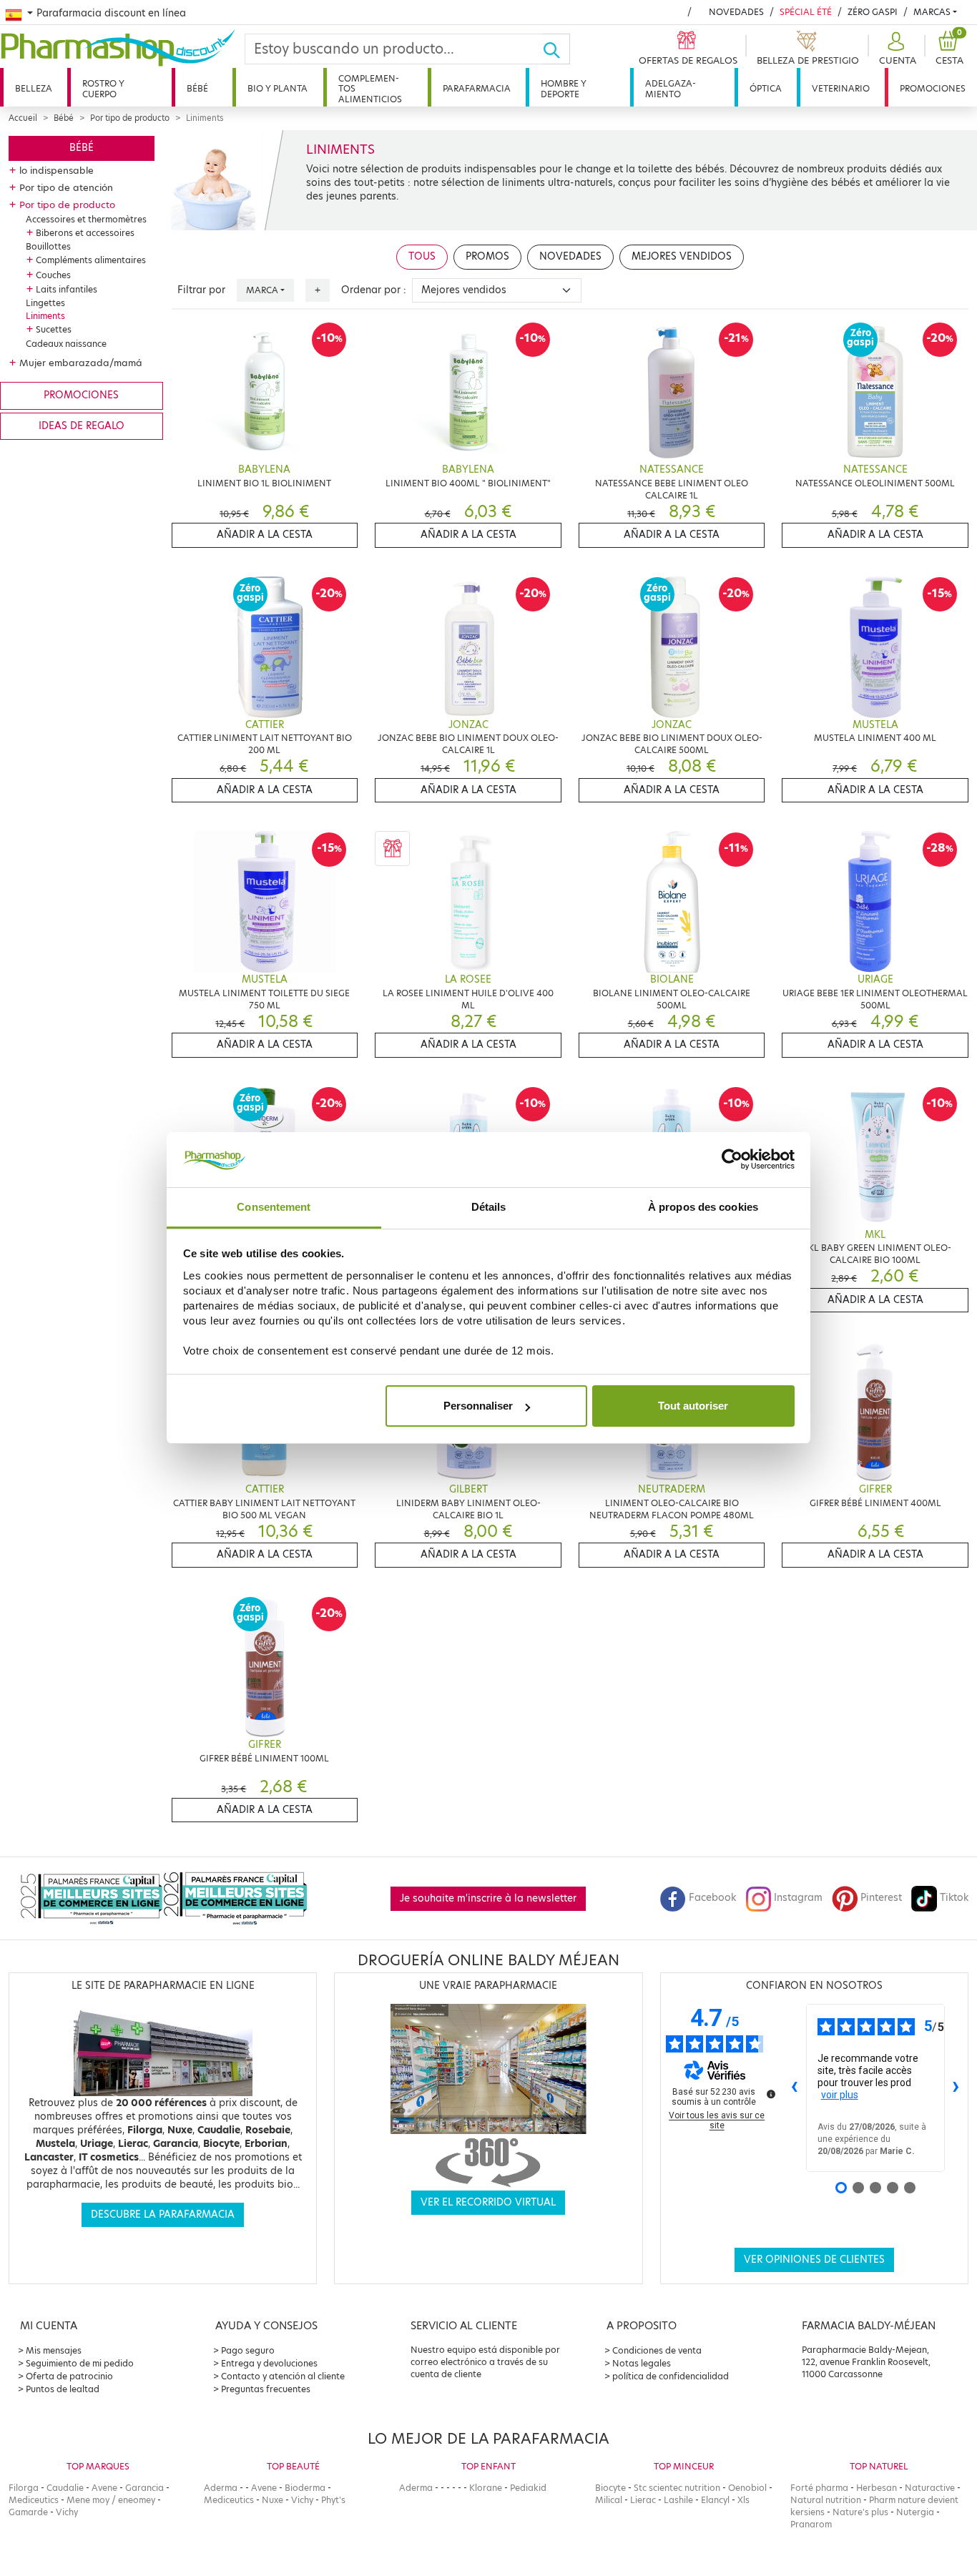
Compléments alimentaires (91, 260)
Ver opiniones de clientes (814, 2260)
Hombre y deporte (564, 88)
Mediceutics (34, 2500)
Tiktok (954, 1898)
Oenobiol (747, 2488)
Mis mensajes (54, 2350)
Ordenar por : (374, 290)
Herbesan (877, 2488)
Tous (422, 256)
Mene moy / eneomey (111, 2500)
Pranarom (811, 2524)
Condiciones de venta (657, 2350)
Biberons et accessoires (85, 233)
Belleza (34, 88)
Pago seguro (248, 2350)
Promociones (933, 88)
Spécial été (806, 12)
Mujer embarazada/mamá (81, 363)
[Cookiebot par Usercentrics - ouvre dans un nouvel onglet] (732, 1160)
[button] (896, 49)
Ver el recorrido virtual (488, 2202)
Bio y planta (278, 88)
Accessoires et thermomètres (86, 219)
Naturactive (930, 2488)
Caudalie (65, 2488)
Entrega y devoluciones (269, 2363)
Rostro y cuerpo (103, 88)
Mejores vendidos (682, 256)
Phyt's (333, 2500)
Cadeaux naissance (66, 344)
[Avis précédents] (795, 2088)
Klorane (486, 2488)
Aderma (221, 2488)
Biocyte (610, 2488)
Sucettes (54, 329)
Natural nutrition (826, 2500)
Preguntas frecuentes (266, 2389)
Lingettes (45, 303)
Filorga (24, 2488)
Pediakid (528, 2488)
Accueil (23, 118)
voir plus (840, 2095)
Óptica (766, 88)
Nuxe (273, 2500)
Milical (609, 2500)
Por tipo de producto (130, 118)
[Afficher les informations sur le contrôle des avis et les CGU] (771, 2094)
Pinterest (881, 1898)
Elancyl (715, 2500)
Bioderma (305, 2488)
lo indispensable (57, 170)
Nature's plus (860, 2512)
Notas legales (642, 2363)
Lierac (643, 2500)
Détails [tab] (489, 1207)
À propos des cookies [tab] (703, 1207)
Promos (487, 256)
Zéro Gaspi (873, 12)
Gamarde (28, 2512)
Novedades (736, 12)
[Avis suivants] (956, 2088)
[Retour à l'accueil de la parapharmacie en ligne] (122, 48)
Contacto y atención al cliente (283, 2376)
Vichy (67, 2512)
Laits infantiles (67, 289)
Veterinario (841, 88)
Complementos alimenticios (370, 89)
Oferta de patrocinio (69, 2376)
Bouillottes (48, 246)
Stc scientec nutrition (677, 2488)
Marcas (932, 12)
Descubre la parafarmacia (163, 2214)
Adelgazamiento (671, 88)
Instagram (798, 1898)
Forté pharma (819, 2488)
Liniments (45, 316)
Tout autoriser (693, 1406)
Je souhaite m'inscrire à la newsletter (488, 1898)
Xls (743, 2500)
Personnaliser (478, 1406)
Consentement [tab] (274, 1207)
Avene (104, 2488)
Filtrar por (201, 290)
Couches (53, 275)
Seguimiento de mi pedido (80, 2363)
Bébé (197, 88)
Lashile (678, 2500)
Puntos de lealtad (63, 2389)
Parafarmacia (477, 88)
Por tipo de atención (66, 187)
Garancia (144, 2488)
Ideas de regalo (82, 426)
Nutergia (915, 2512)
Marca (262, 290)
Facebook (712, 1898)
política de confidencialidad (671, 2376)
